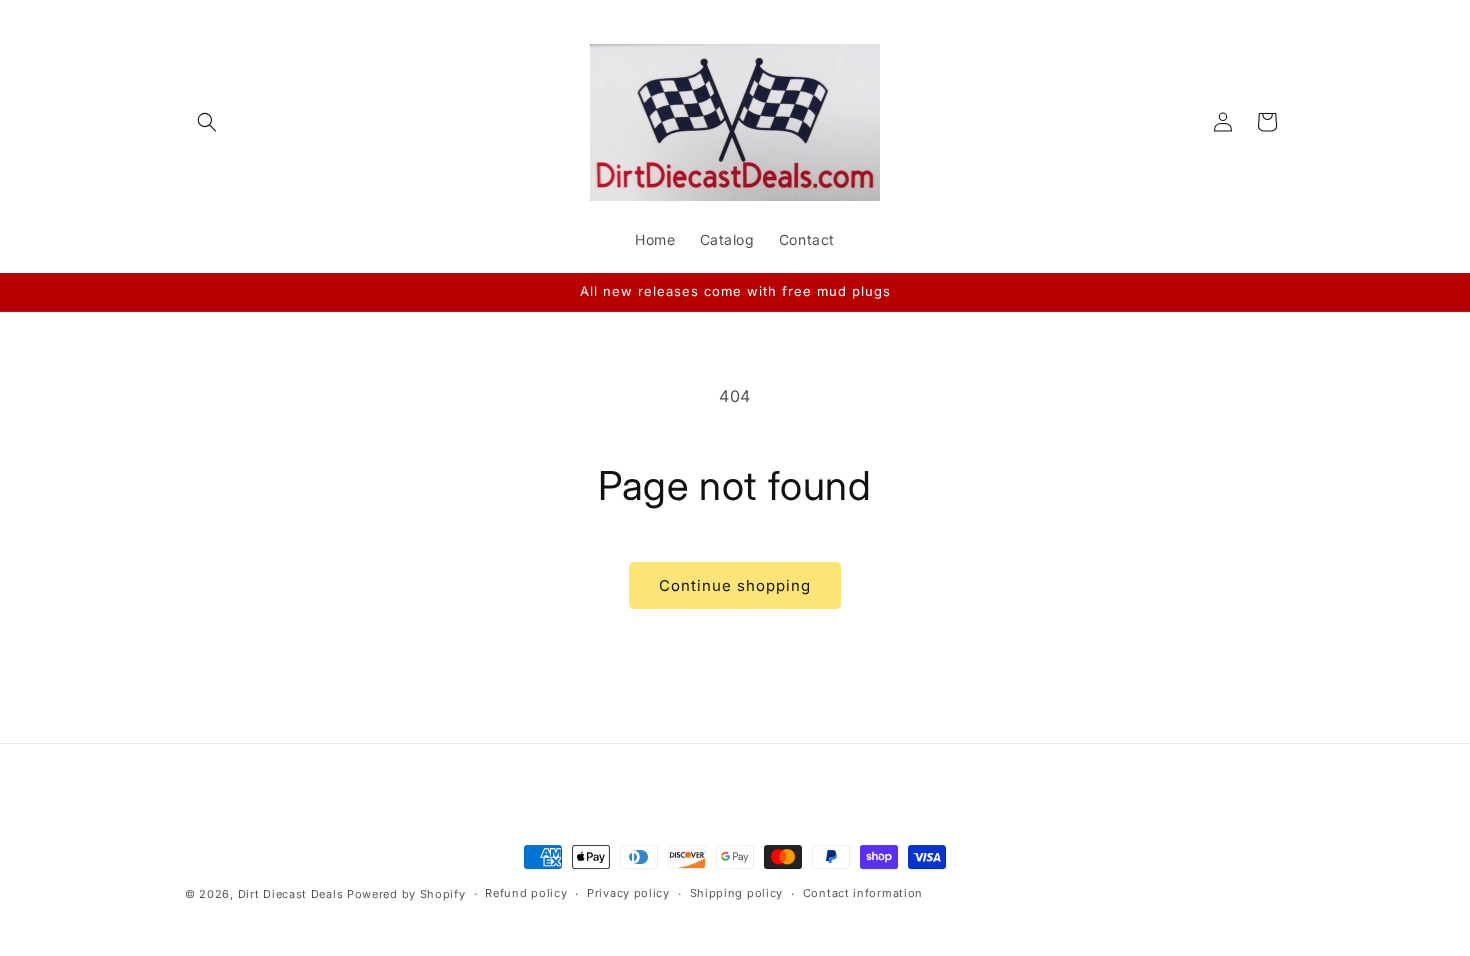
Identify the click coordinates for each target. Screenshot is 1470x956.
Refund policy (526, 893)
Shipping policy (737, 893)
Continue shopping (735, 585)
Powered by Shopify (406, 894)
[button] (207, 122)
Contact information (863, 893)
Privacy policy (628, 893)
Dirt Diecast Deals (291, 894)
